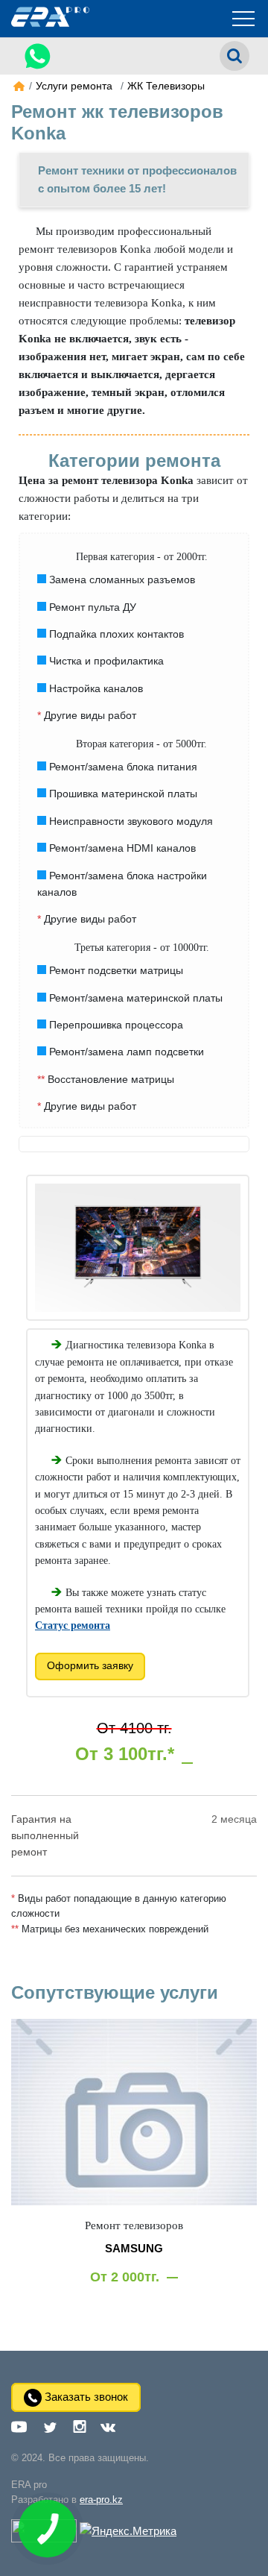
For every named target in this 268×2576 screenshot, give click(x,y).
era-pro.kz (101, 2500)
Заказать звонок (85, 2397)
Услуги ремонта (74, 86)
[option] (134, 2166)
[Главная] (50, 26)
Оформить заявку (90, 1665)
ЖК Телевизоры (166, 86)
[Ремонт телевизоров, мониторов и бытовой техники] (16, 87)
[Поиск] (234, 56)
